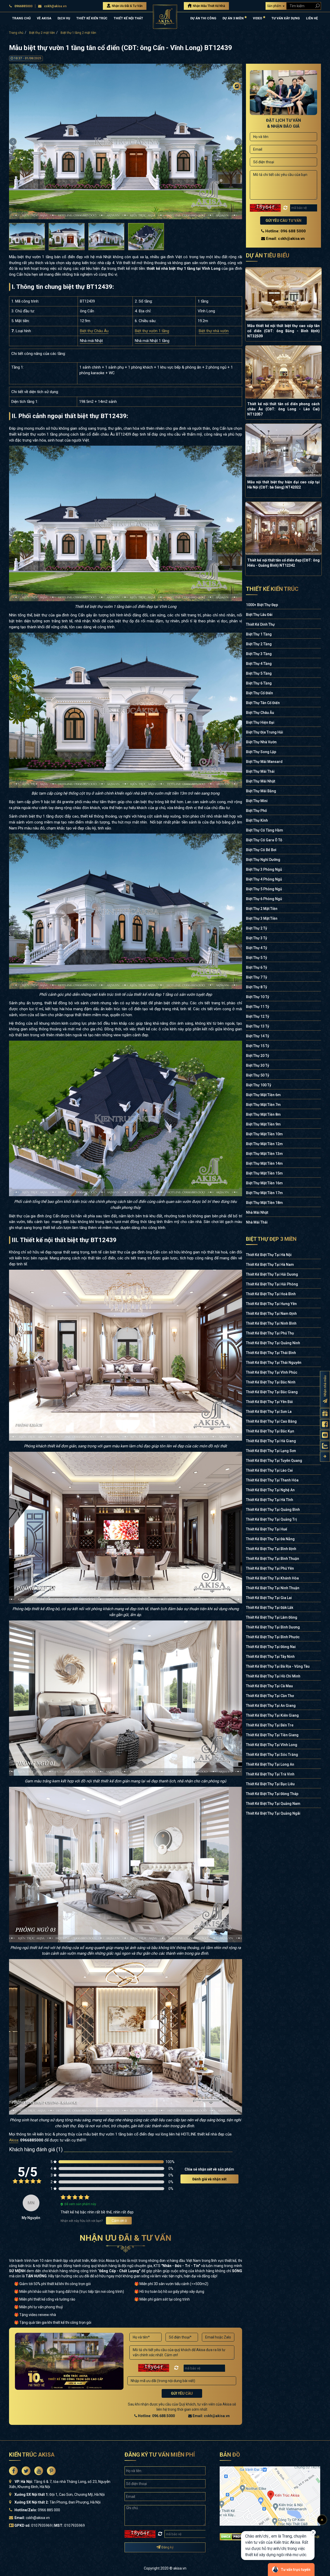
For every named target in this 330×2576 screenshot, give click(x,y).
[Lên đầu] (322, 2520)
